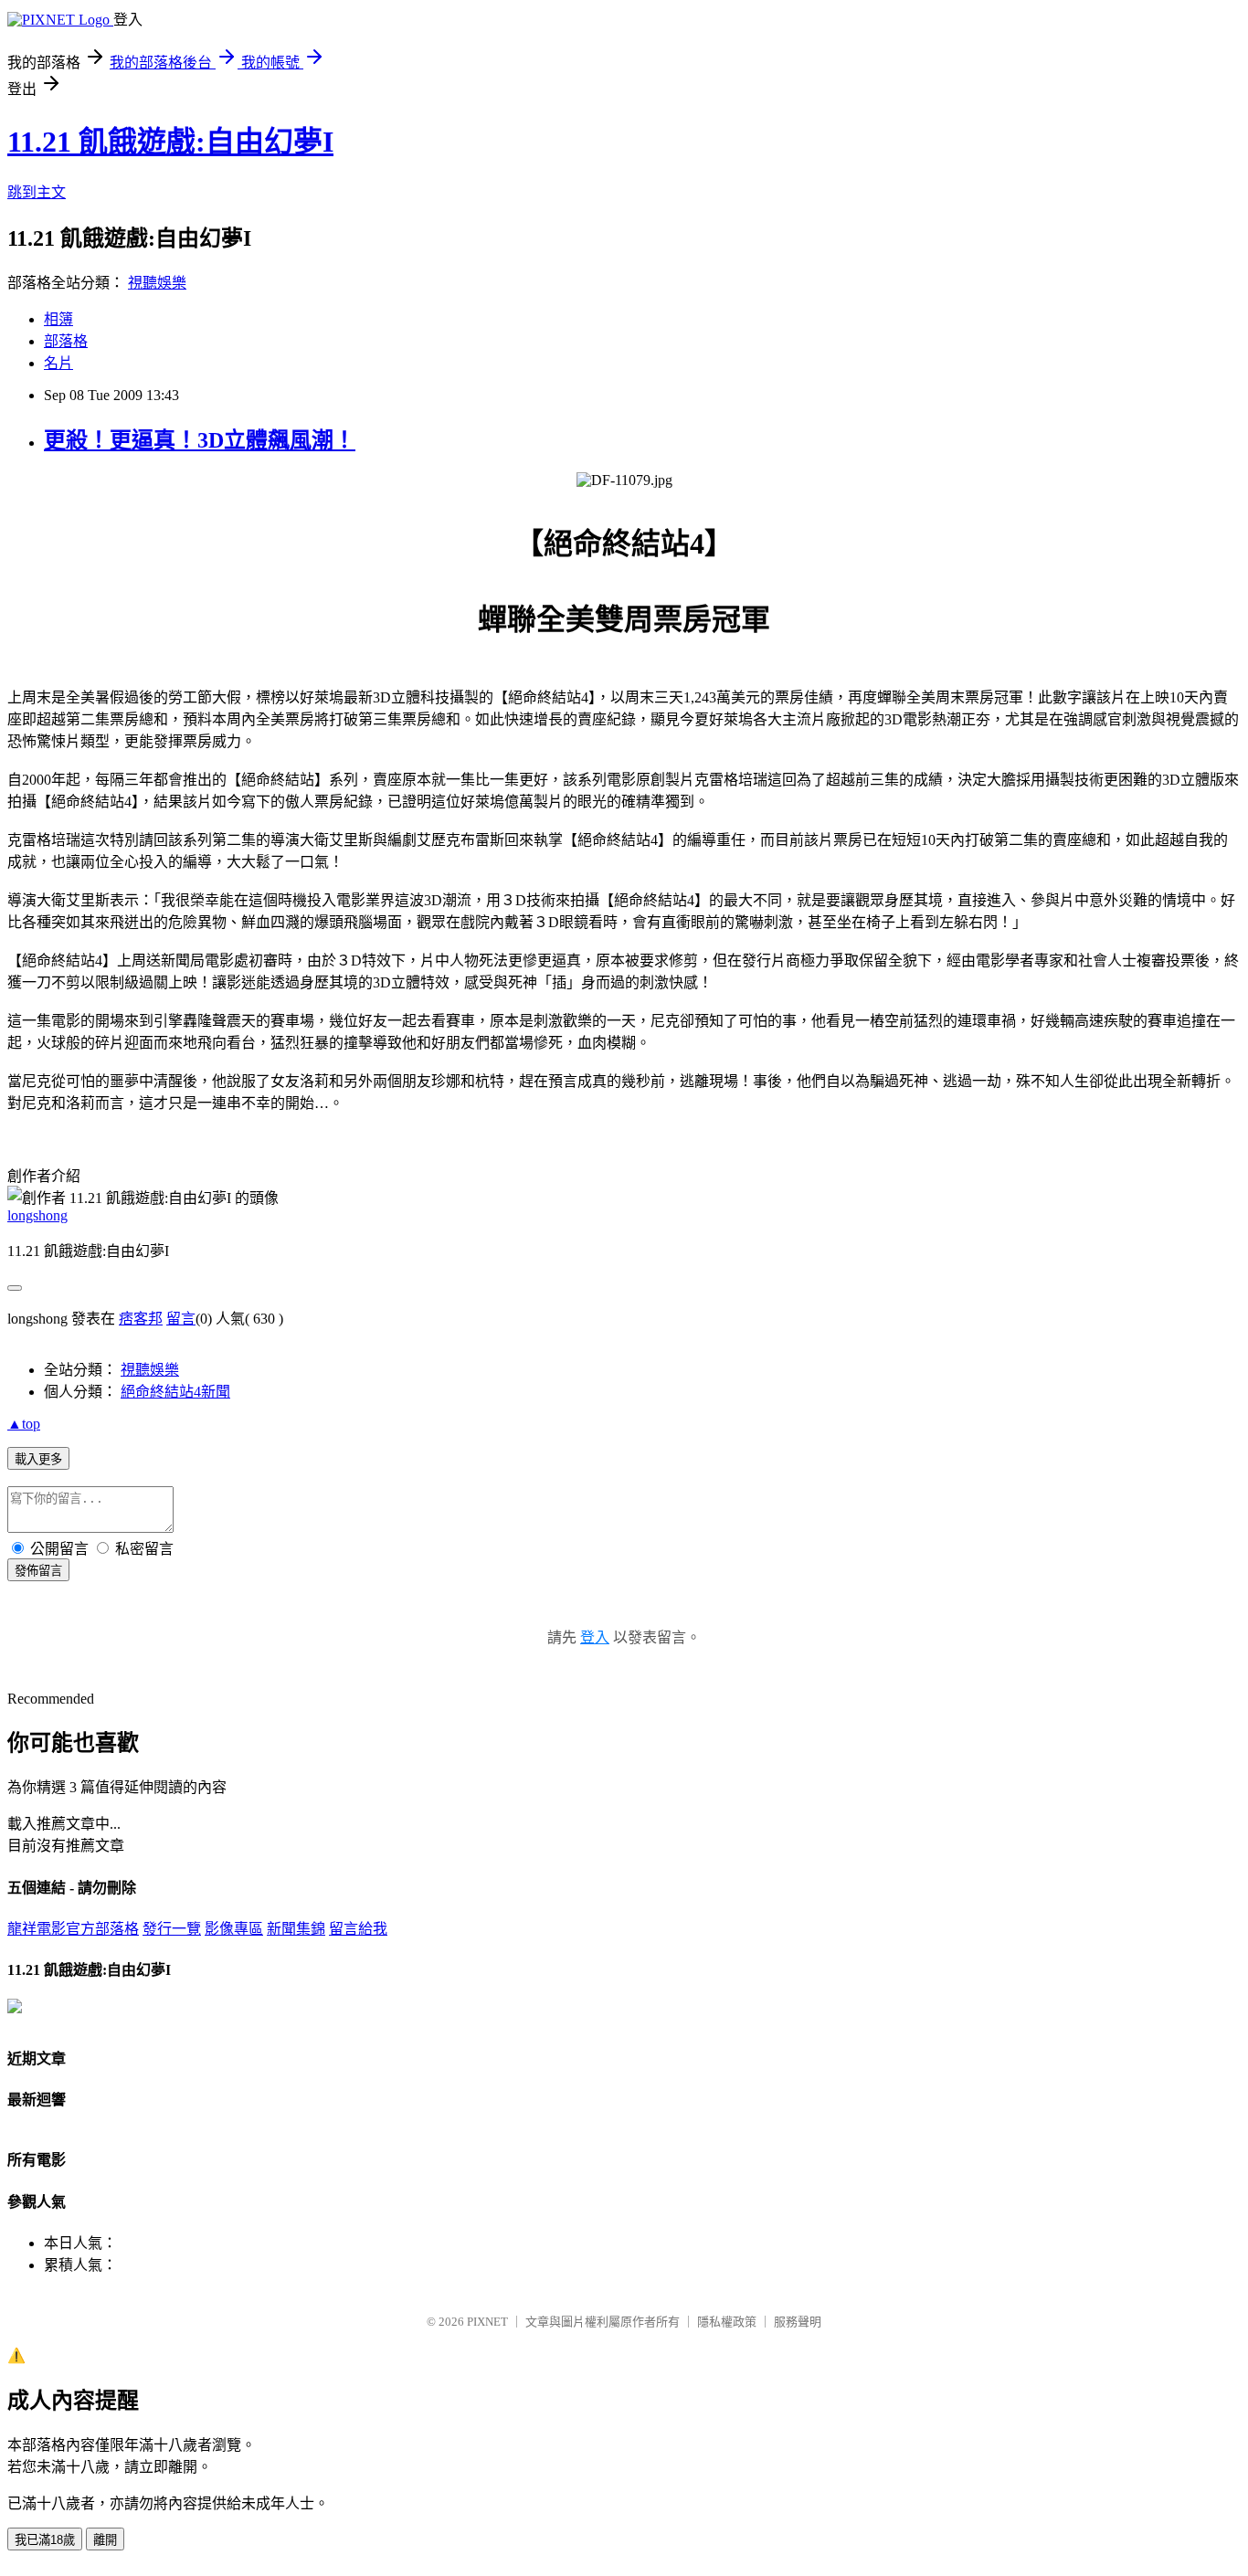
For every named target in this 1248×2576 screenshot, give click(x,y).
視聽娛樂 (157, 283)
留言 (181, 1319)
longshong (37, 1215)
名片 (58, 363)
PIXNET (487, 2322)
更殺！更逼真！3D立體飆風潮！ (200, 440)
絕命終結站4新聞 (175, 1392)
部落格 (66, 341)
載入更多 (38, 1459)
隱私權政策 (727, 2322)
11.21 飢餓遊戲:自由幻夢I (170, 142)
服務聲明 (798, 2322)
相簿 (58, 319)
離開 (105, 2540)
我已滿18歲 (45, 2540)
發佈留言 (38, 1571)
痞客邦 (141, 1319)
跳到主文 (37, 192)
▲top (24, 1424)
